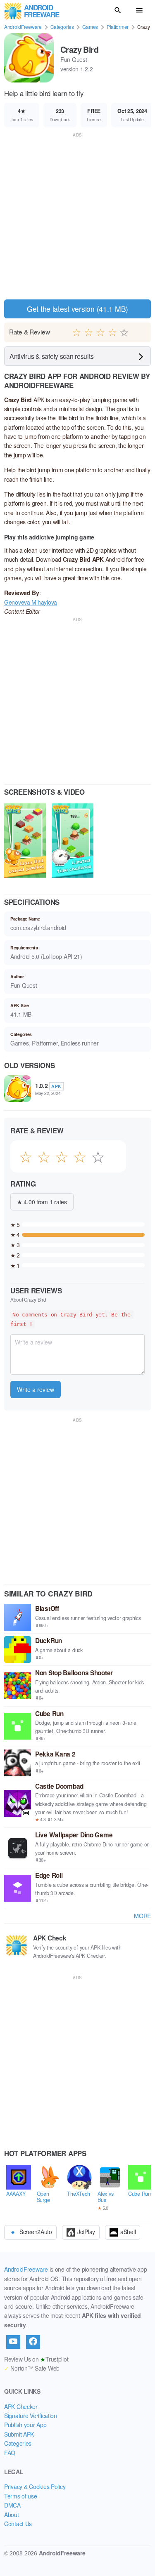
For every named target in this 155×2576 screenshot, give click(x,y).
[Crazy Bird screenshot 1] (25, 842)
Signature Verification (31, 2416)
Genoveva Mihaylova (31, 602)
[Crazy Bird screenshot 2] (73, 842)
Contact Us (18, 2524)
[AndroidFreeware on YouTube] (13, 2342)
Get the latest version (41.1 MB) (77, 309)
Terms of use (21, 2496)
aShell (128, 2232)
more (142, 1916)
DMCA (12, 2505)
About (12, 2515)
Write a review (36, 1389)
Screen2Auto (36, 2232)
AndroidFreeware (23, 27)
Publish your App (25, 2425)
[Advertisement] (77, 216)
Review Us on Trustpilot (36, 2359)
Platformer (118, 27)
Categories (62, 27)
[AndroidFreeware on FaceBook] (33, 2342)
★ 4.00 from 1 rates (42, 1202)
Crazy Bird (79, 49)
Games (90, 27)
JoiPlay (86, 2232)
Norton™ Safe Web (32, 2368)
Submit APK (19, 2434)
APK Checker (21, 2406)
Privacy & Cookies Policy (35, 2487)
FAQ (10, 2453)
